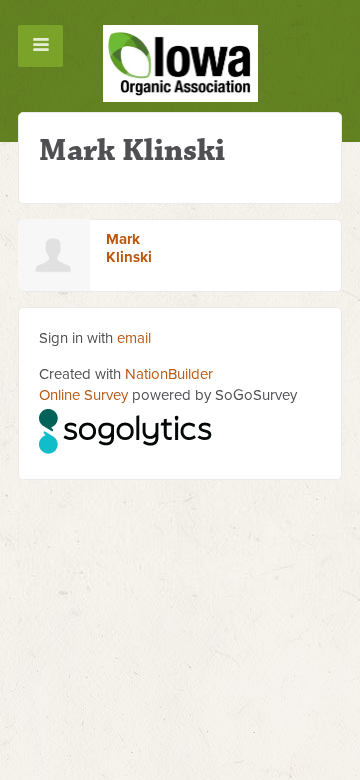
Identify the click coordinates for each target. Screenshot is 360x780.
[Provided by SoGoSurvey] (126, 428)
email (134, 338)
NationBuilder (169, 374)
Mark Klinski (129, 248)
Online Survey (83, 395)
